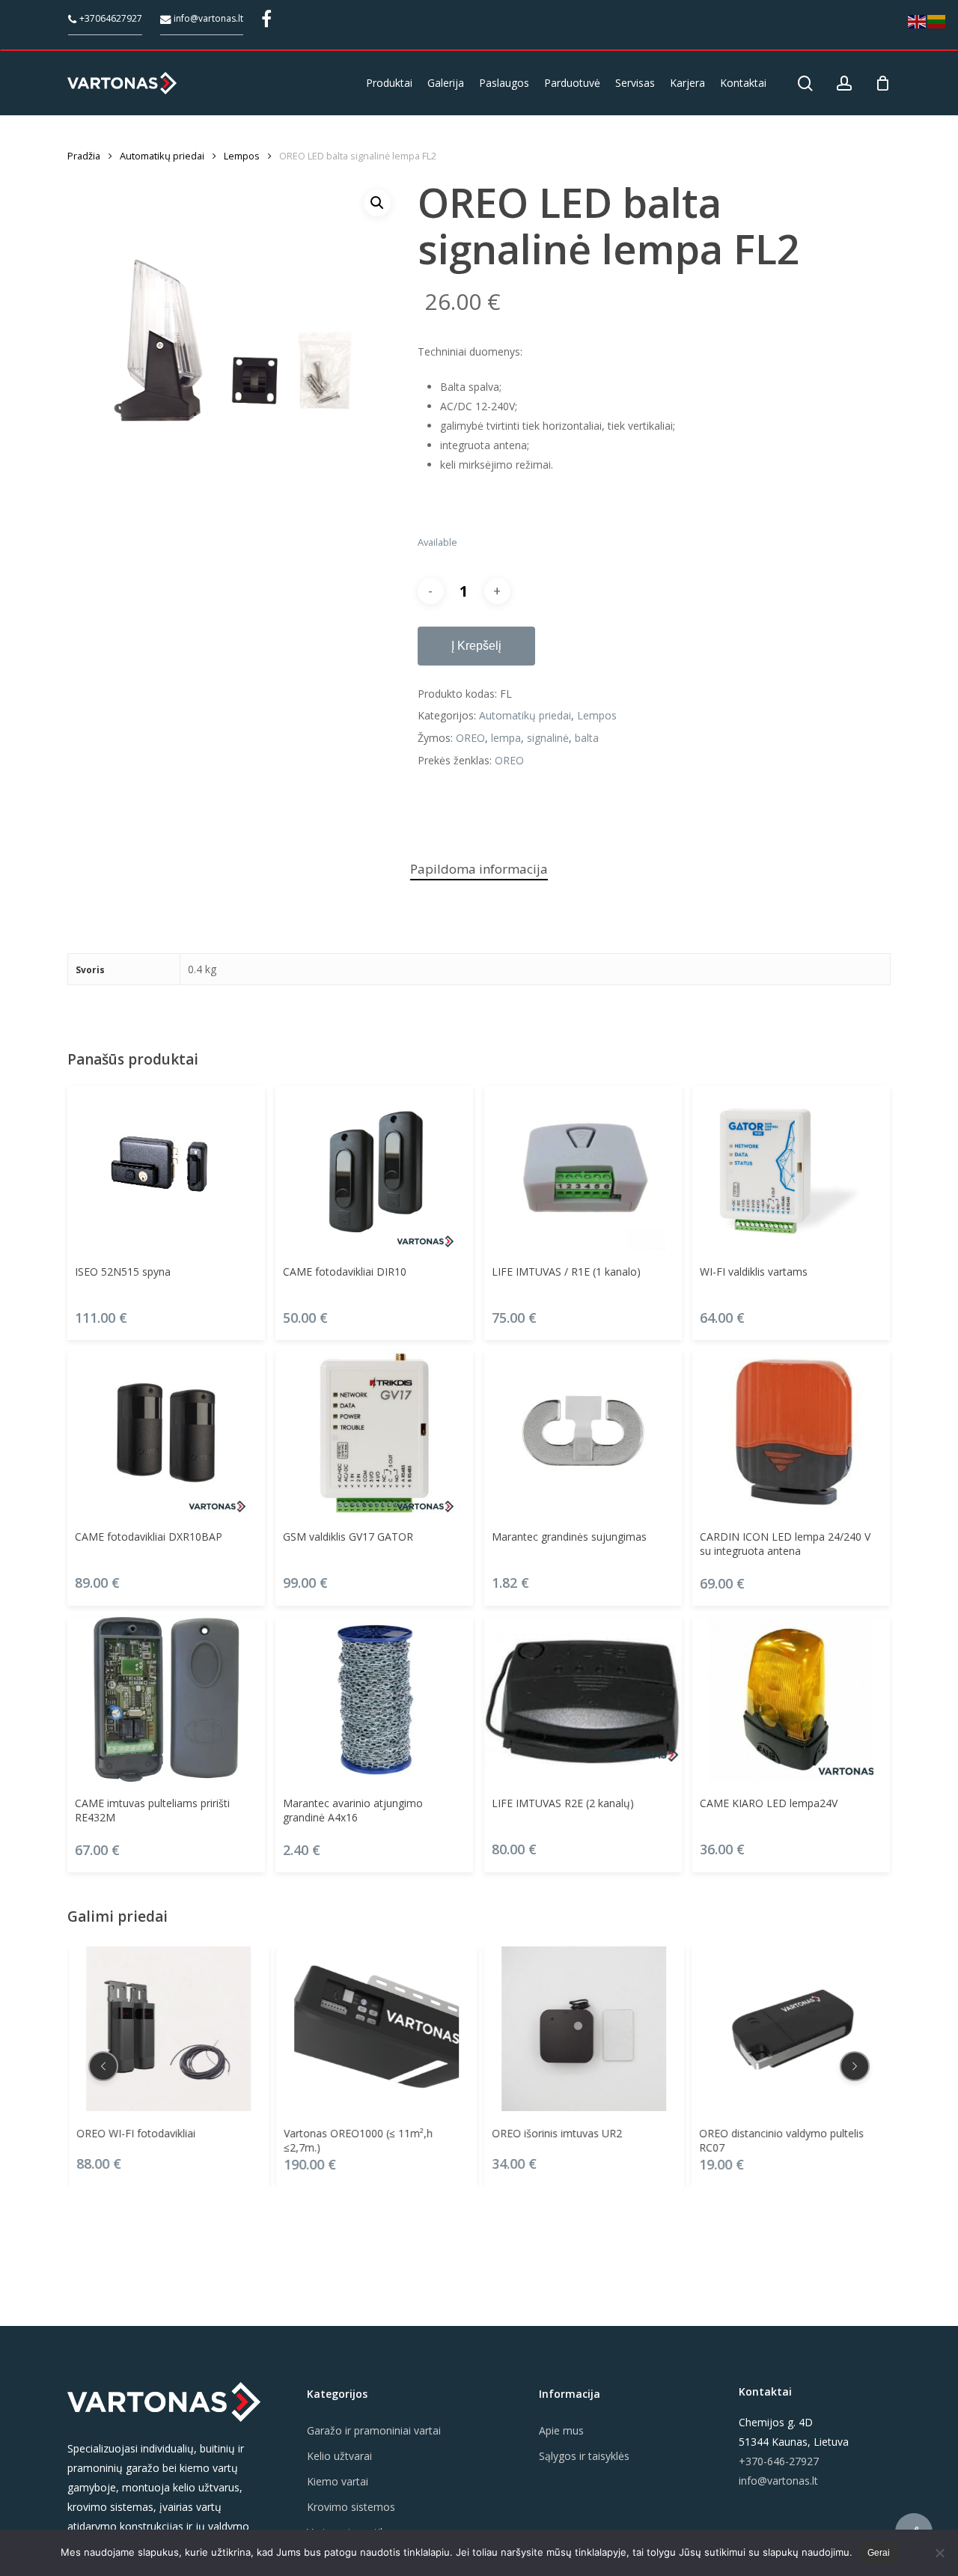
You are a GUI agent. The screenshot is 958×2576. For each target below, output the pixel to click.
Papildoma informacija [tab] (479, 869)
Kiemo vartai (338, 2481)
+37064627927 (110, 18)
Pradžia (84, 156)
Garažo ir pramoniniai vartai (374, 2430)
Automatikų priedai (162, 156)
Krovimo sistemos (351, 2507)
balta (587, 738)
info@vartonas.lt (207, 18)
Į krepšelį (476, 646)
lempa (506, 738)
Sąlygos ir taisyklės (584, 2456)
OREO (470, 738)
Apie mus (561, 2430)
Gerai (879, 2553)
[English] (918, 21)
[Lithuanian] (937, 21)
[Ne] (939, 2553)
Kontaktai (765, 2391)
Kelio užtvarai (339, 2456)
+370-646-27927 (779, 2461)
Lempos (242, 156)
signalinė (548, 738)
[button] (377, 203)
